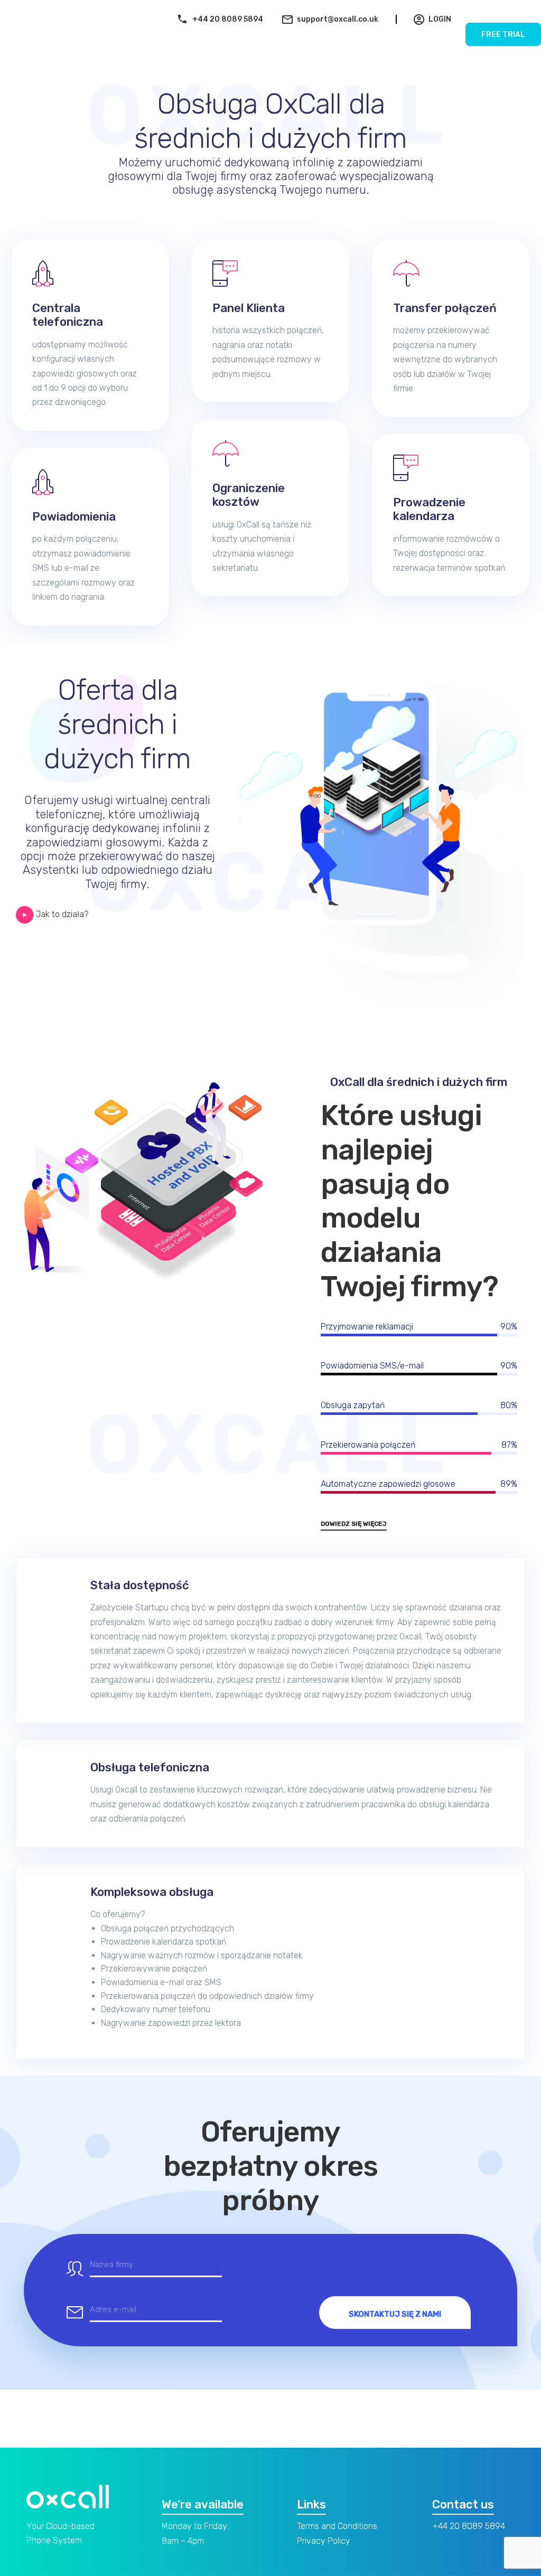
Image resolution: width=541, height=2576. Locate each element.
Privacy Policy (324, 2541)
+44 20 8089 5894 (228, 19)
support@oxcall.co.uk (338, 19)
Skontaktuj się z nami (395, 2314)
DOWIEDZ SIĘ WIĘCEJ (354, 1524)
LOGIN (440, 19)
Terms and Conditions (337, 2526)
